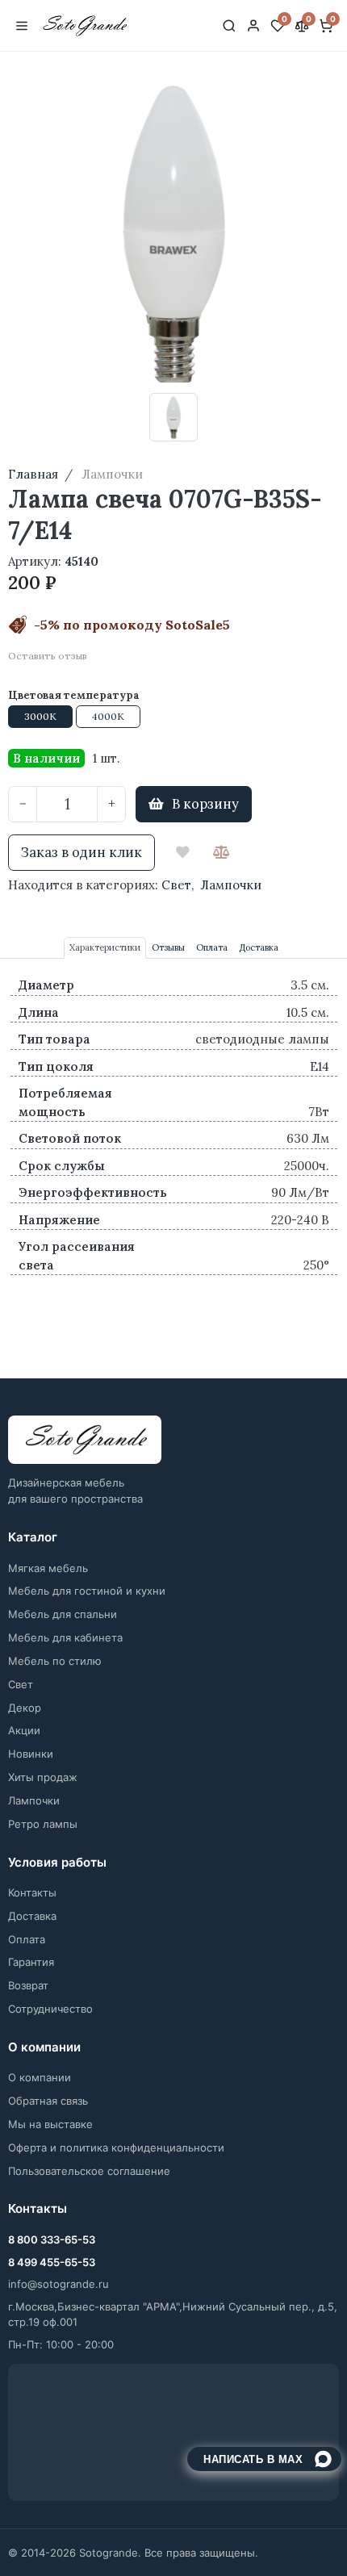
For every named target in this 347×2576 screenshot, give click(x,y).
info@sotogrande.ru (59, 2284)
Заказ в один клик (82, 852)
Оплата (27, 1939)
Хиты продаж (43, 1777)
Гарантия (31, 1962)
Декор (25, 1708)
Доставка (32, 1916)
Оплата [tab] (212, 947)
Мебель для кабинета (65, 1637)
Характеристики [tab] (105, 947)
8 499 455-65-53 (52, 2262)
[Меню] (22, 26)
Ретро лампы (43, 1824)
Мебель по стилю (55, 1661)
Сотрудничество (50, 2009)
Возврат (28, 1985)
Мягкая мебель (48, 1568)
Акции (24, 1730)
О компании (40, 2077)
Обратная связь (48, 2101)
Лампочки (231, 885)
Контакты (32, 1892)
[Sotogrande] (85, 1440)
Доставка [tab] (259, 947)
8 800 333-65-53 (52, 2239)
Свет (176, 885)
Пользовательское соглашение (89, 2171)
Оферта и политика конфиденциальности (116, 2147)
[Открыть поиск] (229, 26)
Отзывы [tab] (168, 947)
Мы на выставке (50, 2124)
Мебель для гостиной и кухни (87, 1591)
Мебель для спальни (63, 1614)
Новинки (31, 1754)
